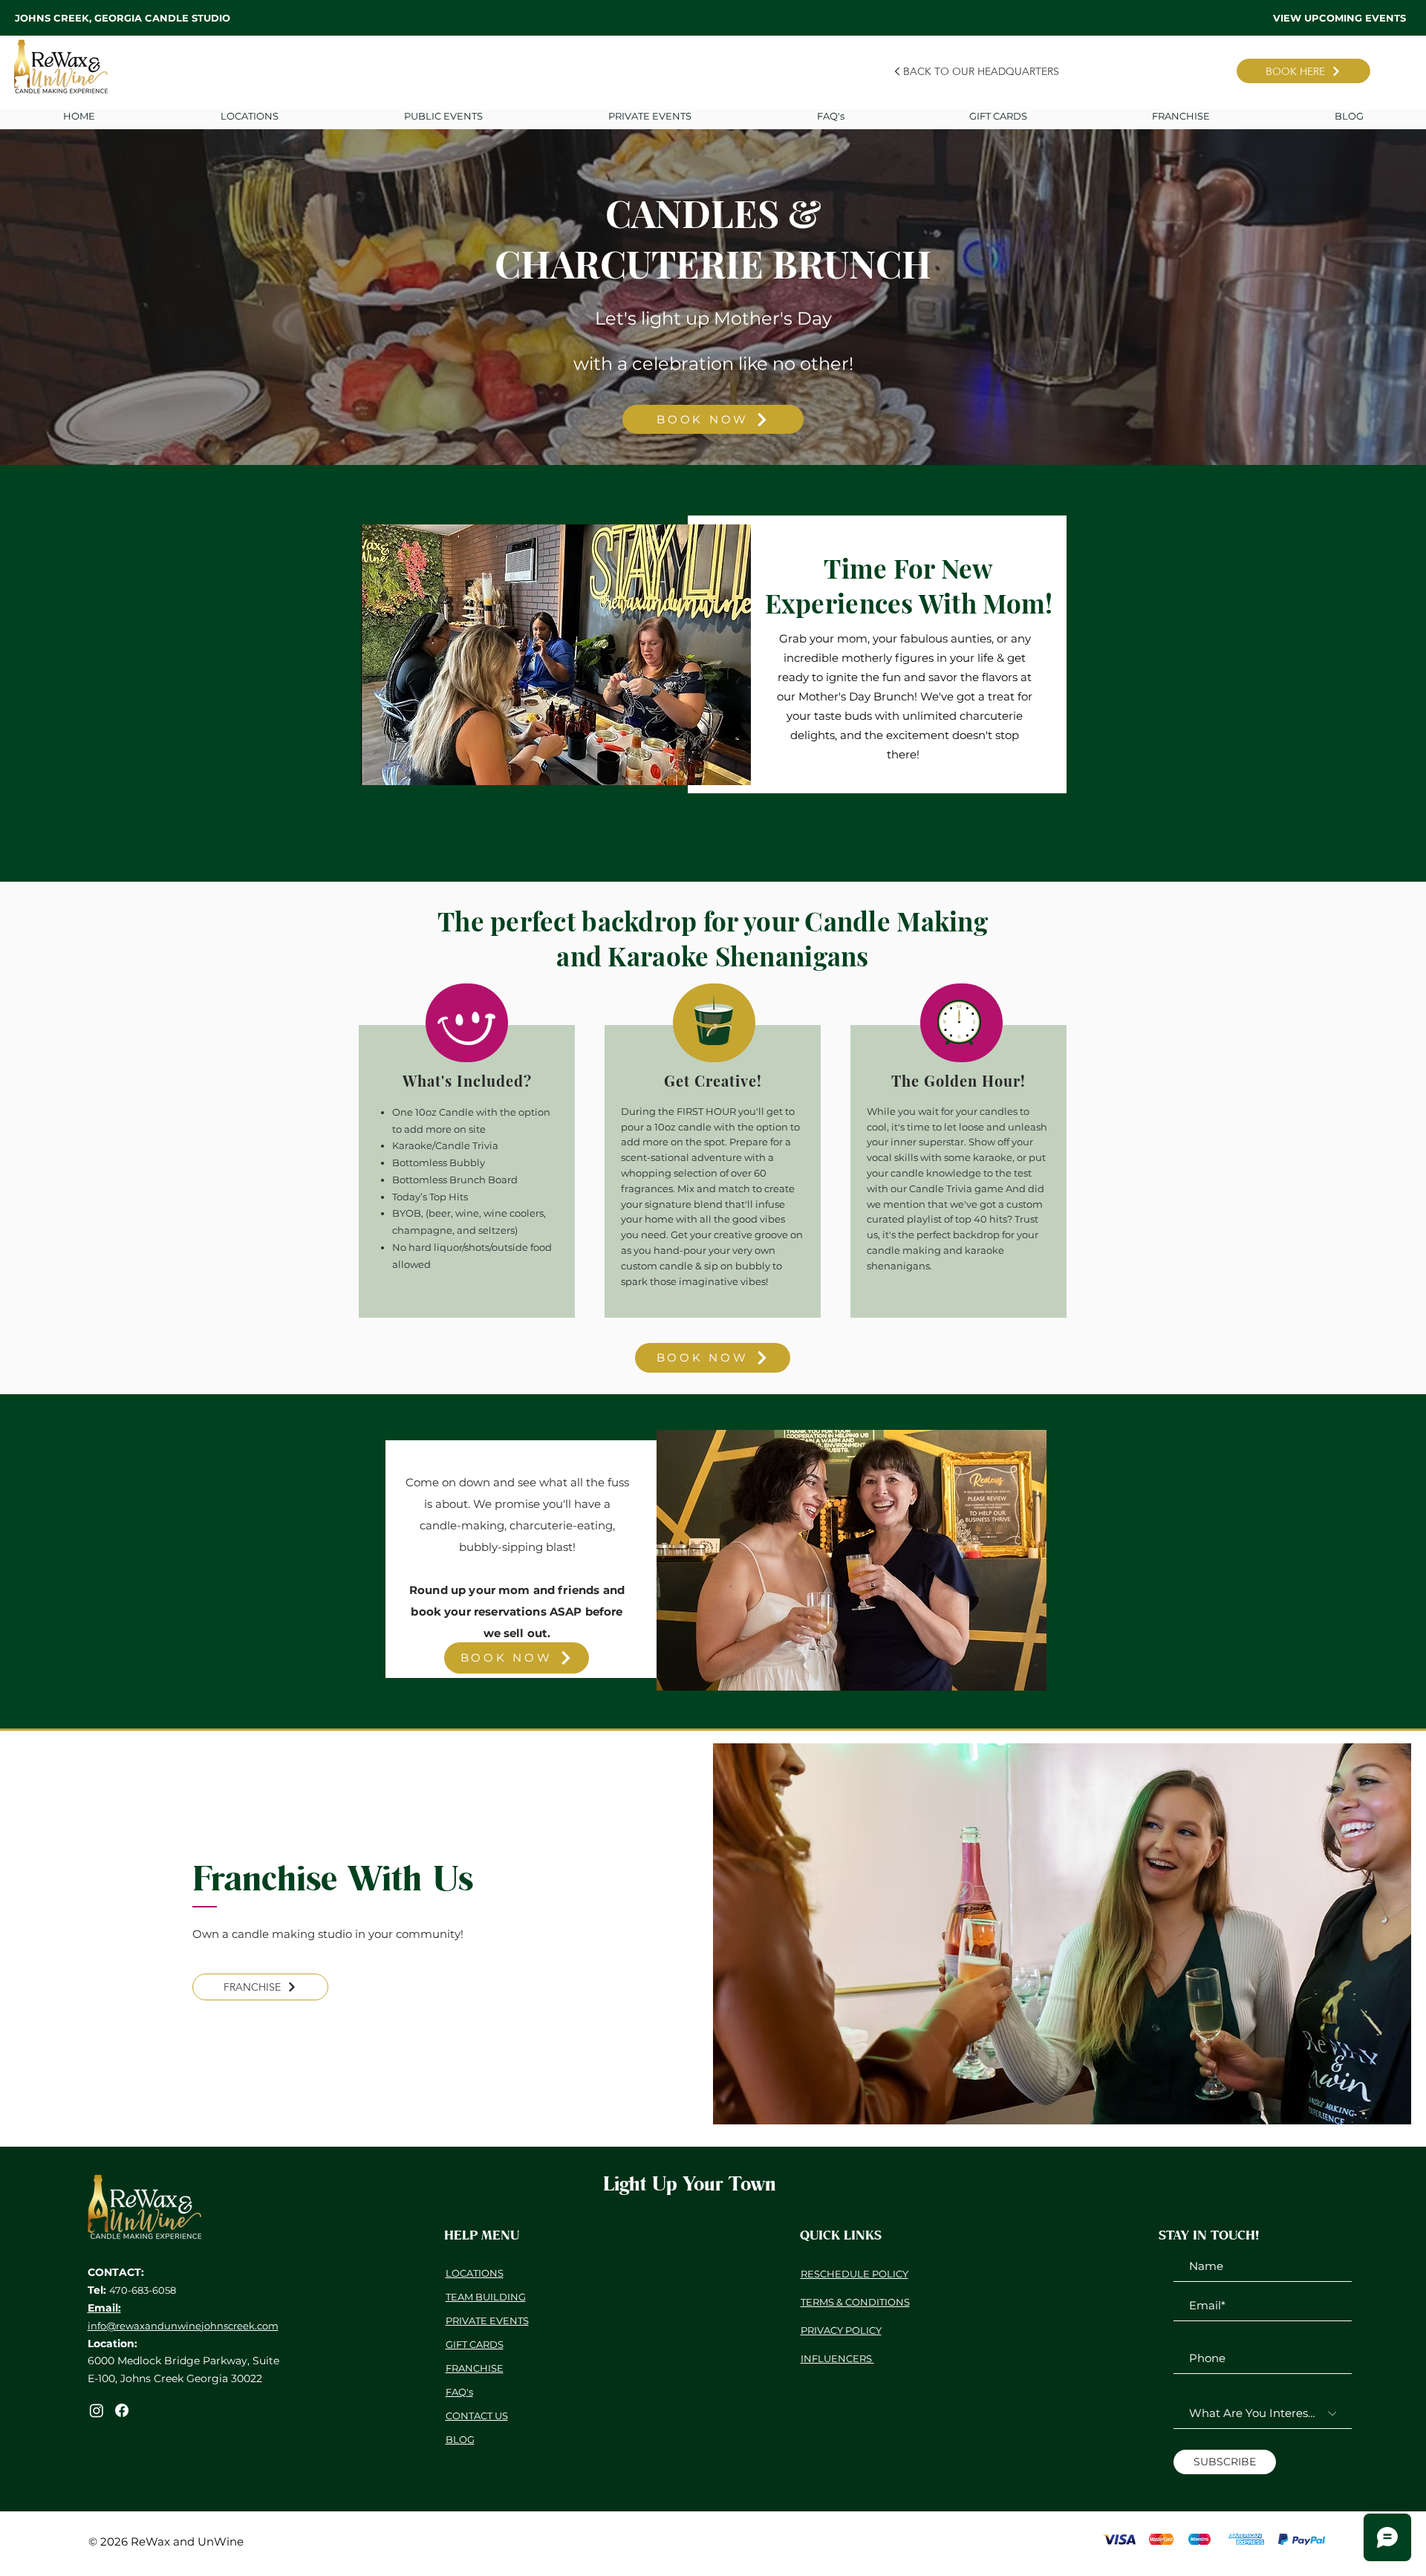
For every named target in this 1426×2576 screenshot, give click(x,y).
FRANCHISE (475, 2368)
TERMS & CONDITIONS (855, 2302)
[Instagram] (97, 2410)
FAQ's (459, 2392)
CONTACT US (477, 2416)
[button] (649, 116)
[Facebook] (122, 2410)
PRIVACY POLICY (841, 2330)
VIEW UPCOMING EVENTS (1339, 18)
